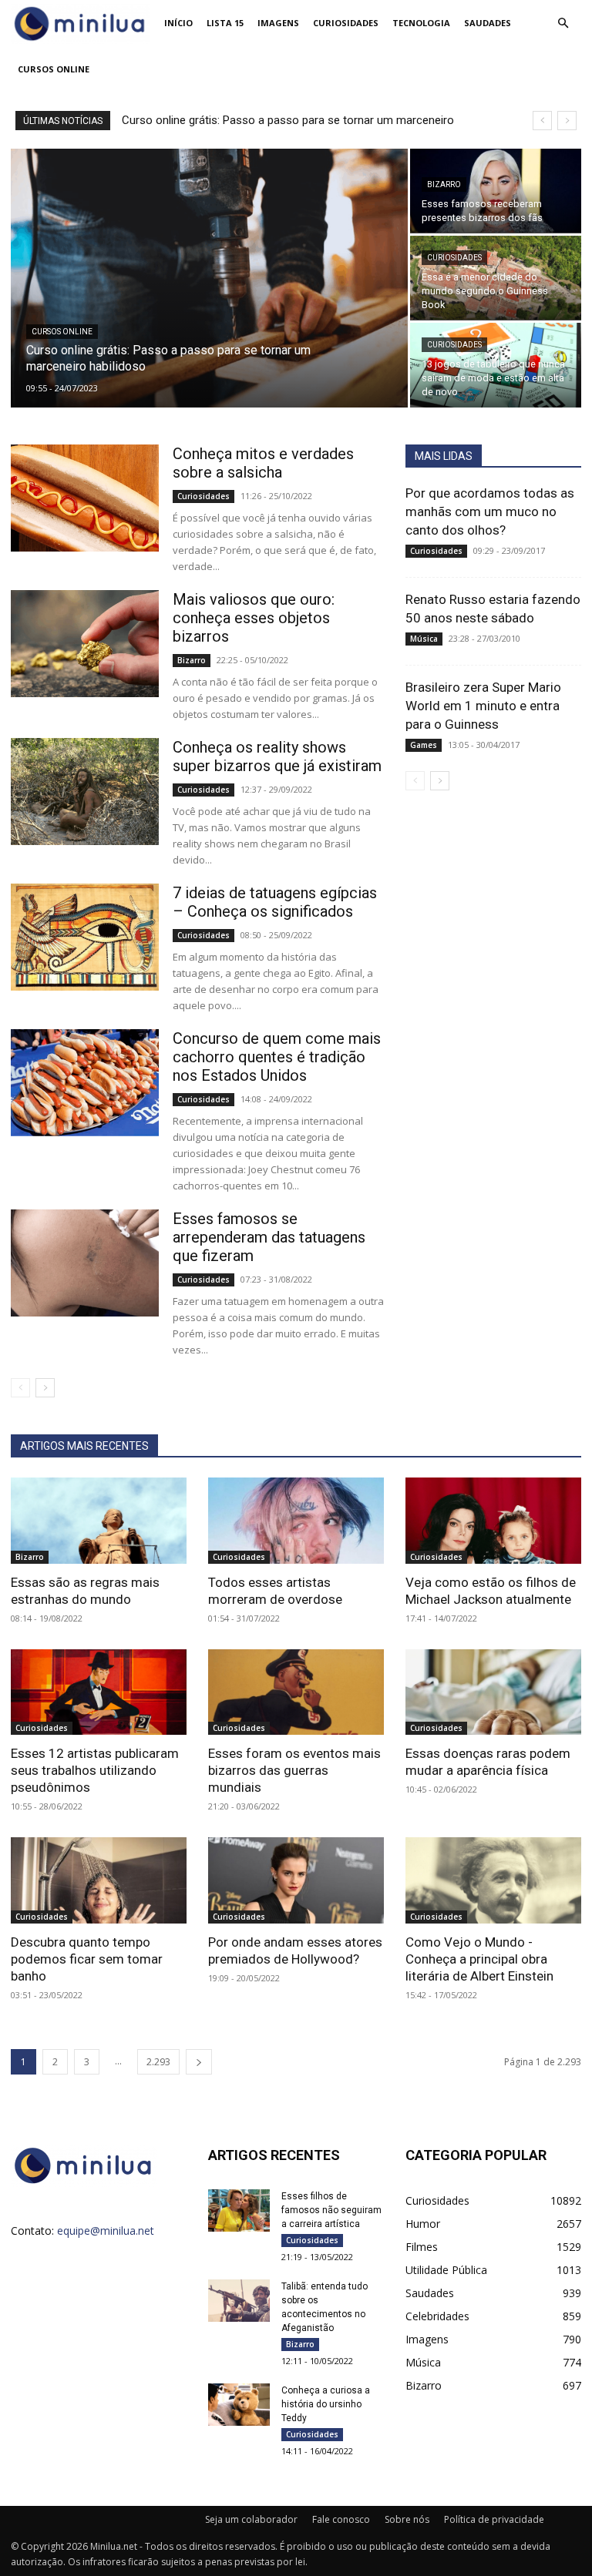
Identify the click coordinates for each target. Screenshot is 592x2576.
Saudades (488, 23)
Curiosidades (346, 23)
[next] (567, 121)
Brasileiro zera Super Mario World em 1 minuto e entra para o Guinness (483, 706)
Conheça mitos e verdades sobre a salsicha (263, 463)
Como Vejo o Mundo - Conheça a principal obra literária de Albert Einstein (479, 1959)
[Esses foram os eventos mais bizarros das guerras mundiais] (296, 1692)
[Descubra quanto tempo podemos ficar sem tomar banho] (99, 1880)
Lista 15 (225, 23)
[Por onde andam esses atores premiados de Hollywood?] (296, 1880)
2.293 (158, 2062)
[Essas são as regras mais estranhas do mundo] (99, 1521)
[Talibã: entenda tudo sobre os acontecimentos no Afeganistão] (239, 2301)
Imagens (278, 23)
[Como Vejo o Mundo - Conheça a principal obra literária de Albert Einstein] (493, 1880)
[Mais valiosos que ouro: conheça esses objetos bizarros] (85, 644)
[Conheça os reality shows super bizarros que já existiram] (85, 792)
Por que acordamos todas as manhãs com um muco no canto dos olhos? (490, 512)
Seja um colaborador (251, 2519)
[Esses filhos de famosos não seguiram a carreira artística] (239, 2210)
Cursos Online (54, 69)
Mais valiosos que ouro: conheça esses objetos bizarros (254, 618)
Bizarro (444, 184)
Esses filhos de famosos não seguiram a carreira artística (331, 2210)
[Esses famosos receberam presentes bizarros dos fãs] (496, 191)
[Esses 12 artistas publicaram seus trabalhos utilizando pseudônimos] (99, 1692)
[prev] (542, 121)
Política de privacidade (494, 2519)
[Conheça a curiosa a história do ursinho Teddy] (239, 2405)
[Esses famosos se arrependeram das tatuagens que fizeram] (85, 1263)
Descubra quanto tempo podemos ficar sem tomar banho (87, 1959)
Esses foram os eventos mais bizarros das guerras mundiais (294, 1770)
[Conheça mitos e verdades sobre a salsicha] (85, 498)
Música (424, 639)
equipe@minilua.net (106, 2231)
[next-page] (45, 1388)
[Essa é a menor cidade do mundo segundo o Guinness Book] (496, 278)
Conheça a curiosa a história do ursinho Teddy (326, 2404)
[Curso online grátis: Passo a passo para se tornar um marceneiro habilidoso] (209, 279)
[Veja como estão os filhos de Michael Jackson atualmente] (493, 1521)
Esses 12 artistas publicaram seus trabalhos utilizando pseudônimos (95, 1770)
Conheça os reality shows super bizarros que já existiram (277, 756)
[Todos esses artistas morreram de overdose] (296, 1521)
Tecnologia (421, 23)
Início (178, 23)
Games (424, 745)
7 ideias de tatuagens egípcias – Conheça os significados (275, 902)
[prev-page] (20, 1388)
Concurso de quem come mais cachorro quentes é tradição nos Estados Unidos (277, 1057)
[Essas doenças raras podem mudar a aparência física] (493, 1692)
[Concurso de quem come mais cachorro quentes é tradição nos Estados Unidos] (85, 1083)
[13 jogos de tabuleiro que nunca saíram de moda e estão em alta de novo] (496, 365)
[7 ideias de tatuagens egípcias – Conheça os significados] (85, 937)
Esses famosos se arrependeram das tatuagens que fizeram (269, 1237)
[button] (563, 23)
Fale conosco (341, 2519)
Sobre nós (407, 2519)
